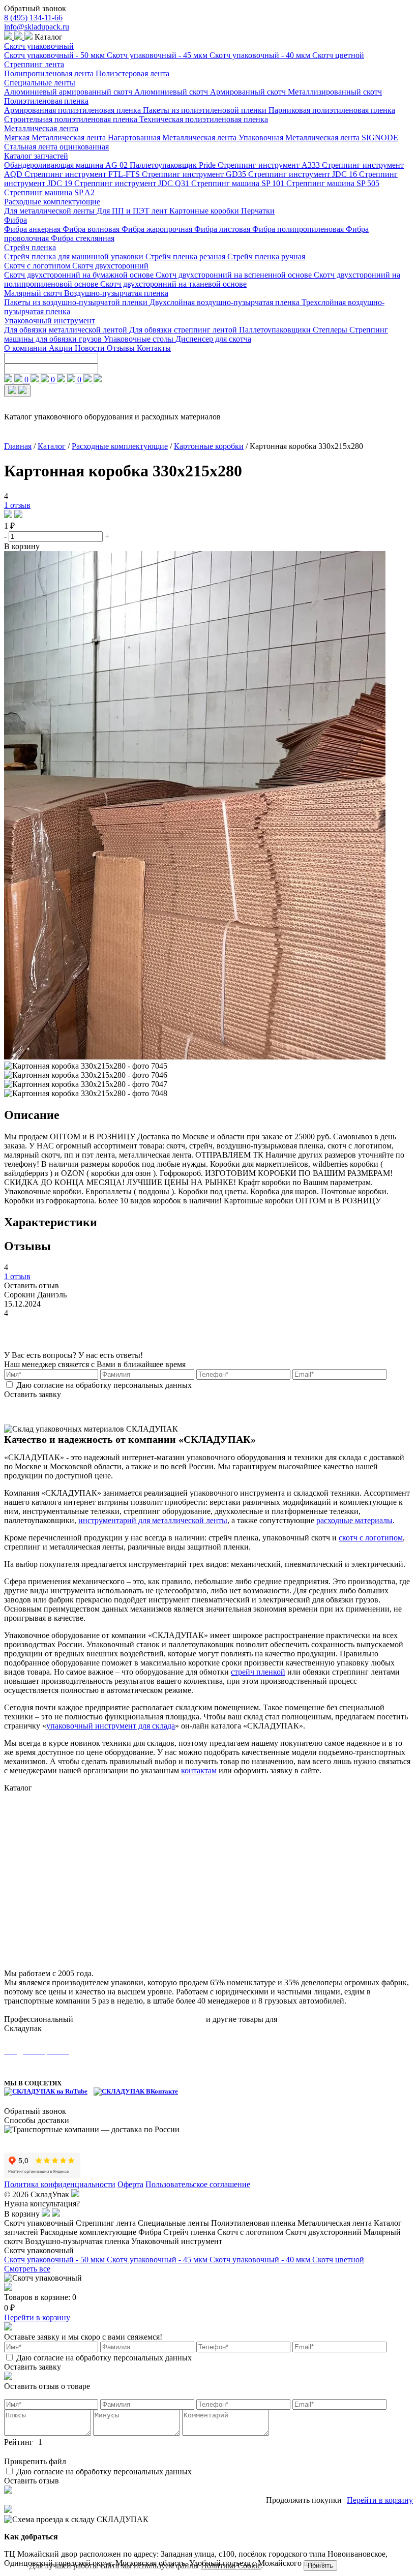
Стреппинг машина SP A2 (49, 192)
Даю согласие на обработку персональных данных (104, 1385)
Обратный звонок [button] (35, 8)
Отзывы (122, 348)
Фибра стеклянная (83, 238)
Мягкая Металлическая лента (56, 138)
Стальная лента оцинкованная (56, 147)
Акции (62, 348)
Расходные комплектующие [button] (89, 2232)
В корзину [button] (22, 546)
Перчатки (258, 211)
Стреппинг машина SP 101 (239, 183)
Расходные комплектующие (52, 202)
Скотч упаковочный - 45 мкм (158, 55)
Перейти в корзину (37, 2317)
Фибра (16, 220)
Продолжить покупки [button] (304, 2500)
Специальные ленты (40, 83)
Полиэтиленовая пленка (46, 101)
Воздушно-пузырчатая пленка (116, 293)
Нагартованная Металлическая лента (173, 138)
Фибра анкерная (33, 229)
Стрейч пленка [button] (190, 2232)
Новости (91, 348)
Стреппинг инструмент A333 (270, 165)
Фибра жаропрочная (158, 229)
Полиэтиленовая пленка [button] (254, 2223)
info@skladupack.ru (37, 27)
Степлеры (331, 330)
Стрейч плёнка (30, 1888)
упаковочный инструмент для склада (111, 1726)
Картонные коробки (205, 211)
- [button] (6, 536)
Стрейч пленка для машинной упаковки (75, 256)
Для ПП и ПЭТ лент (133, 211)
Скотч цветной (338, 55)
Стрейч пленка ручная (266, 256)
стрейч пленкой (258, 1672)
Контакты (154, 348)
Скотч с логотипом (38, 266)
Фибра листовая (223, 229)
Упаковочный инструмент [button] (177, 2241)
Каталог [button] (48, 37)
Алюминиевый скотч (172, 92)
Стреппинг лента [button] (107, 2223)
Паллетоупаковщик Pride (174, 165)
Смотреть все (27, 2269)
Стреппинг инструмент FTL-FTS (83, 174)
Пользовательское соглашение (198, 2184)
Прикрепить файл (35, 2461)
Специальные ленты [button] (174, 2223)
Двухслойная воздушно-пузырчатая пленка (226, 302)
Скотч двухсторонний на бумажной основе (80, 275)
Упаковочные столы (140, 339)
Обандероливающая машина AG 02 (67, 165)
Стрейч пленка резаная (186, 256)
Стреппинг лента (34, 64)
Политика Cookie (231, 2566)
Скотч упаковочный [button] (40, 2223)
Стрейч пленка (30, 247)
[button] (9, 515)
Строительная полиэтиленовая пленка (72, 119)
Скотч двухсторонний (110, 266)
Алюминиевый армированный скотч (69, 92)
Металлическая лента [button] (336, 2223)
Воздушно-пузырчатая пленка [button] (78, 2241)
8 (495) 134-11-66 (33, 18)
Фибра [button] (151, 2232)
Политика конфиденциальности (60, 2184)
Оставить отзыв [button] (32, 1285)
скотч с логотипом (371, 1538)
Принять (320, 2566)
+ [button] (107, 536)
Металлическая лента (41, 128)
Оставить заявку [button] (33, 1394)
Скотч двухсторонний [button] (324, 2232)
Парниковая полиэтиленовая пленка (332, 110)
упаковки (295, 2019)
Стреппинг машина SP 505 (333, 183)
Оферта (130, 2184)
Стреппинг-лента (34, 1809)
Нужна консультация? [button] (42, 2204)
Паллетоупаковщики (276, 330)
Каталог (52, 446)
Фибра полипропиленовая (299, 229)
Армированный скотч (249, 92)
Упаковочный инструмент (50, 321)
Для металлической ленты (50, 211)
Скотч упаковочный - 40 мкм (261, 55)
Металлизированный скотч (335, 92)
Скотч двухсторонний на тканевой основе (173, 284)
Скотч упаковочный (39, 46)
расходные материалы (354, 1520)
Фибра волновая (92, 229)
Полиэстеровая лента (132, 73)
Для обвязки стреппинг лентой (184, 330)
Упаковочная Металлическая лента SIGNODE (318, 138)
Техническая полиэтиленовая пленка (204, 119)
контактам (199, 1770)
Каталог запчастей (36, 156)
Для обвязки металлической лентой (67, 330)
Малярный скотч (34, 293)
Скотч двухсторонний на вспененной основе (235, 275)
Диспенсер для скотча (213, 339)
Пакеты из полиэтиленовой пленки (206, 110)
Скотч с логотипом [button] (251, 2232)
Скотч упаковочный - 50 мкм (55, 55)
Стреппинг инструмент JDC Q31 (133, 183)
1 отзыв (17, 505)
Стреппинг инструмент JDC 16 (304, 174)
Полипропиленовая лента (50, 73)
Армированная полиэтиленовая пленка (73, 110)
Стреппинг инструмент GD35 (195, 174)
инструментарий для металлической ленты (153, 1520)
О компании (26, 348)
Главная (18, 446)
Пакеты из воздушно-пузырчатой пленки (77, 302)
